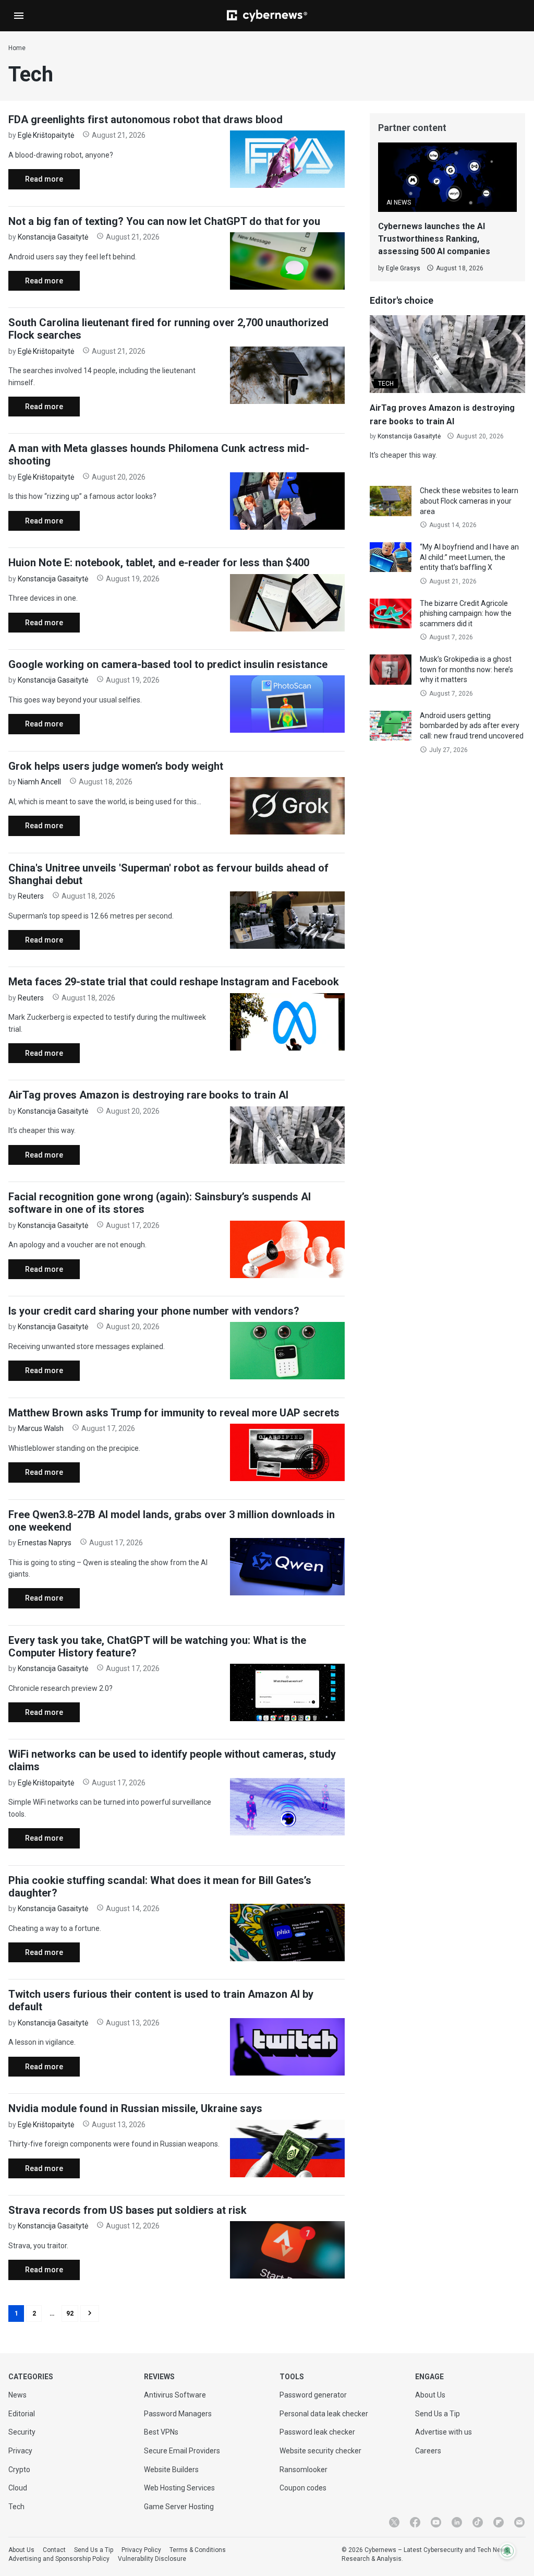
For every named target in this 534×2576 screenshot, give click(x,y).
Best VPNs (161, 2432)
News (17, 2395)
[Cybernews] (267, 16)
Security (22, 2432)
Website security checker (320, 2451)
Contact (54, 2550)
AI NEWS (399, 202)
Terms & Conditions (198, 2550)
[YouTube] (436, 2522)
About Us (430, 2395)
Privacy (20, 2451)
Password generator (313, 2395)
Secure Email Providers (182, 2451)
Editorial (22, 2414)
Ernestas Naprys (45, 1543)
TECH (386, 384)
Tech (16, 2507)
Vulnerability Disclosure (152, 2559)
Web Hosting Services (179, 2488)
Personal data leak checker (324, 2414)
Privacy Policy (141, 2550)
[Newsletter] (519, 2522)
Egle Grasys (403, 268)
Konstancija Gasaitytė (53, 237)
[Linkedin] (457, 2522)
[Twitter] (394, 2522)
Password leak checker (317, 2432)
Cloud (18, 2488)
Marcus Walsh (41, 1428)
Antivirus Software (175, 2395)
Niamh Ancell (39, 782)
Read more (36, 182)
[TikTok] (478, 2522)
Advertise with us (444, 2432)
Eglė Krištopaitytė (46, 135)
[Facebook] (415, 2522)
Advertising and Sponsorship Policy (59, 2559)
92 (70, 2313)
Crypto (19, 2470)
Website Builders (171, 2470)
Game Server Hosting (179, 2507)
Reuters (31, 896)
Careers (428, 2451)
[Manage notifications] (507, 2551)
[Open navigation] (19, 16)
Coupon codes (303, 2488)
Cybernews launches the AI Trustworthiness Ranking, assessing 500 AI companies (434, 239)
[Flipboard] (499, 2522)
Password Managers (178, 2414)
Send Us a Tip (438, 2414)
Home (17, 48)
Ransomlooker (304, 2470)
